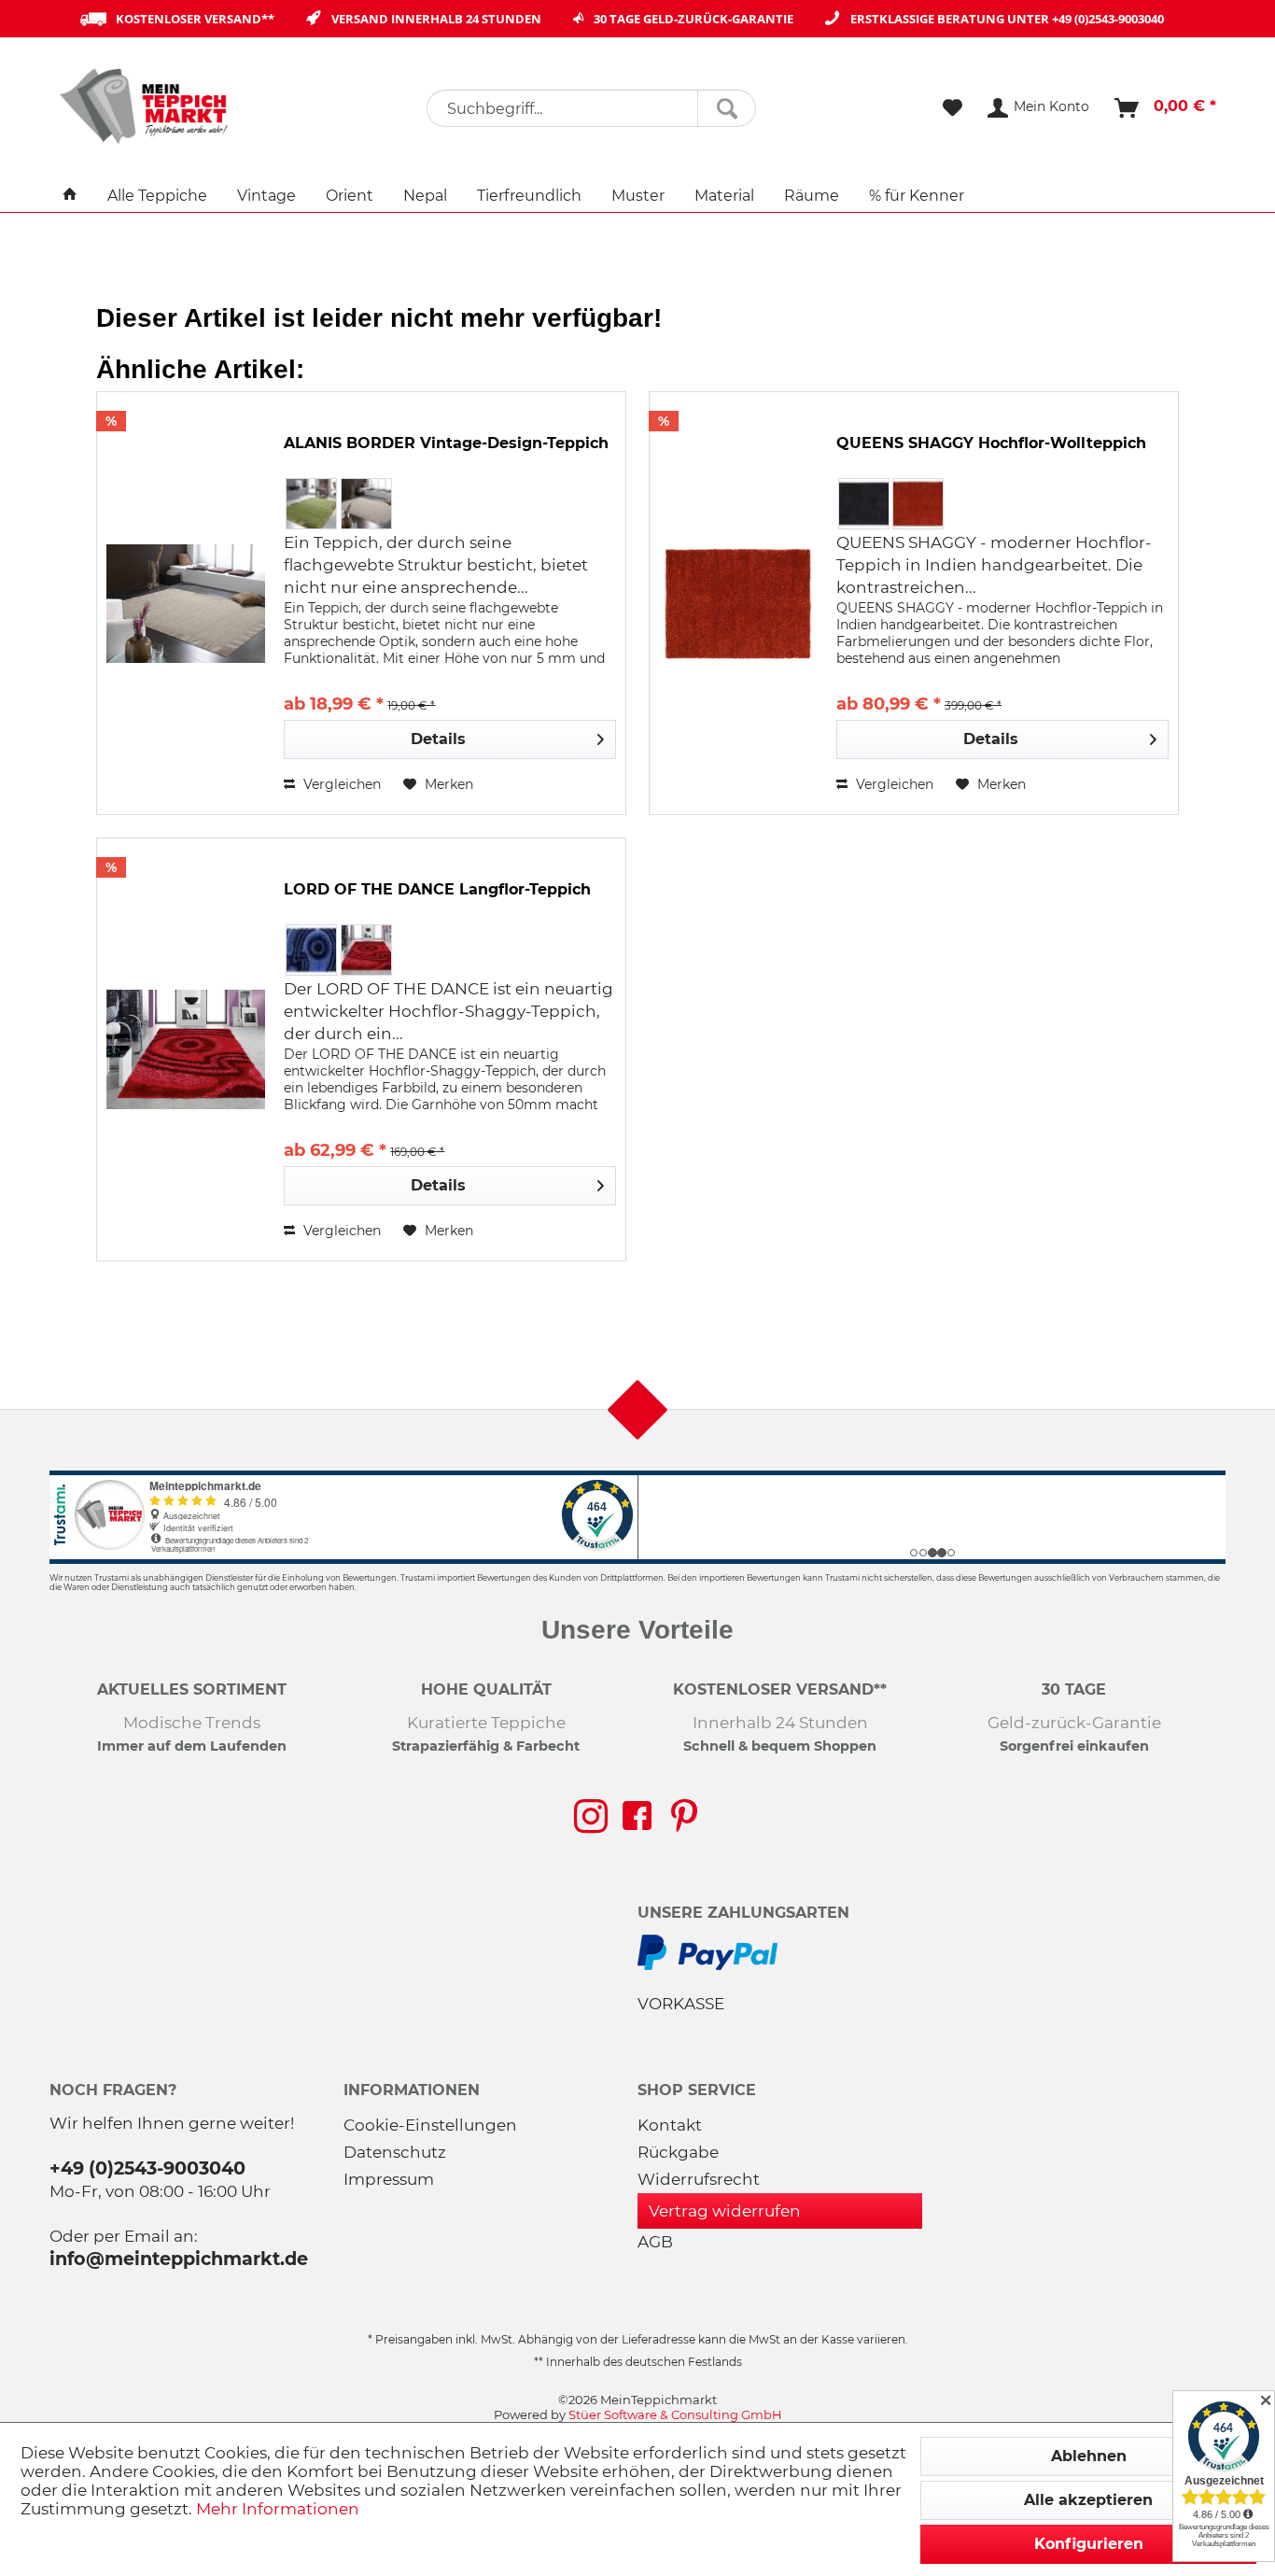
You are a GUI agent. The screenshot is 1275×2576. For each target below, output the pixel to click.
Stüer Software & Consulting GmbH (675, 2414)
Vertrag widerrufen (725, 2211)
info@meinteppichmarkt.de (179, 2259)
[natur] (366, 504)
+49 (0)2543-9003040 (1108, 19)
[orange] (918, 504)
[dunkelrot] (366, 950)
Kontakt (670, 2125)
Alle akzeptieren (1088, 2500)
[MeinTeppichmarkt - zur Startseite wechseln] (150, 106)
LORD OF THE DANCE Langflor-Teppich (437, 889)
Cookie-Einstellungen (430, 2125)
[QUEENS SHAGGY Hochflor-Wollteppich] (738, 603)
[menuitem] (591, 108)
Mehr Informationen (278, 2509)
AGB (655, 2242)
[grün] (311, 504)
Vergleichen (340, 784)
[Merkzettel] (953, 108)
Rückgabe (678, 2152)
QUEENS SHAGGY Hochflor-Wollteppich (991, 443)
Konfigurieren (1089, 2544)
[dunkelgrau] (864, 504)
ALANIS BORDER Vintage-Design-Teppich (446, 443)
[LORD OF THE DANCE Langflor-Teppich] (186, 1049)
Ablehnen (1089, 2456)
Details (438, 739)
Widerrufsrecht (699, 2179)
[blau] (311, 950)
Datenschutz (395, 2152)
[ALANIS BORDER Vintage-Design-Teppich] (186, 603)
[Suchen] (727, 108)
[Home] (70, 196)
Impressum (389, 2179)
